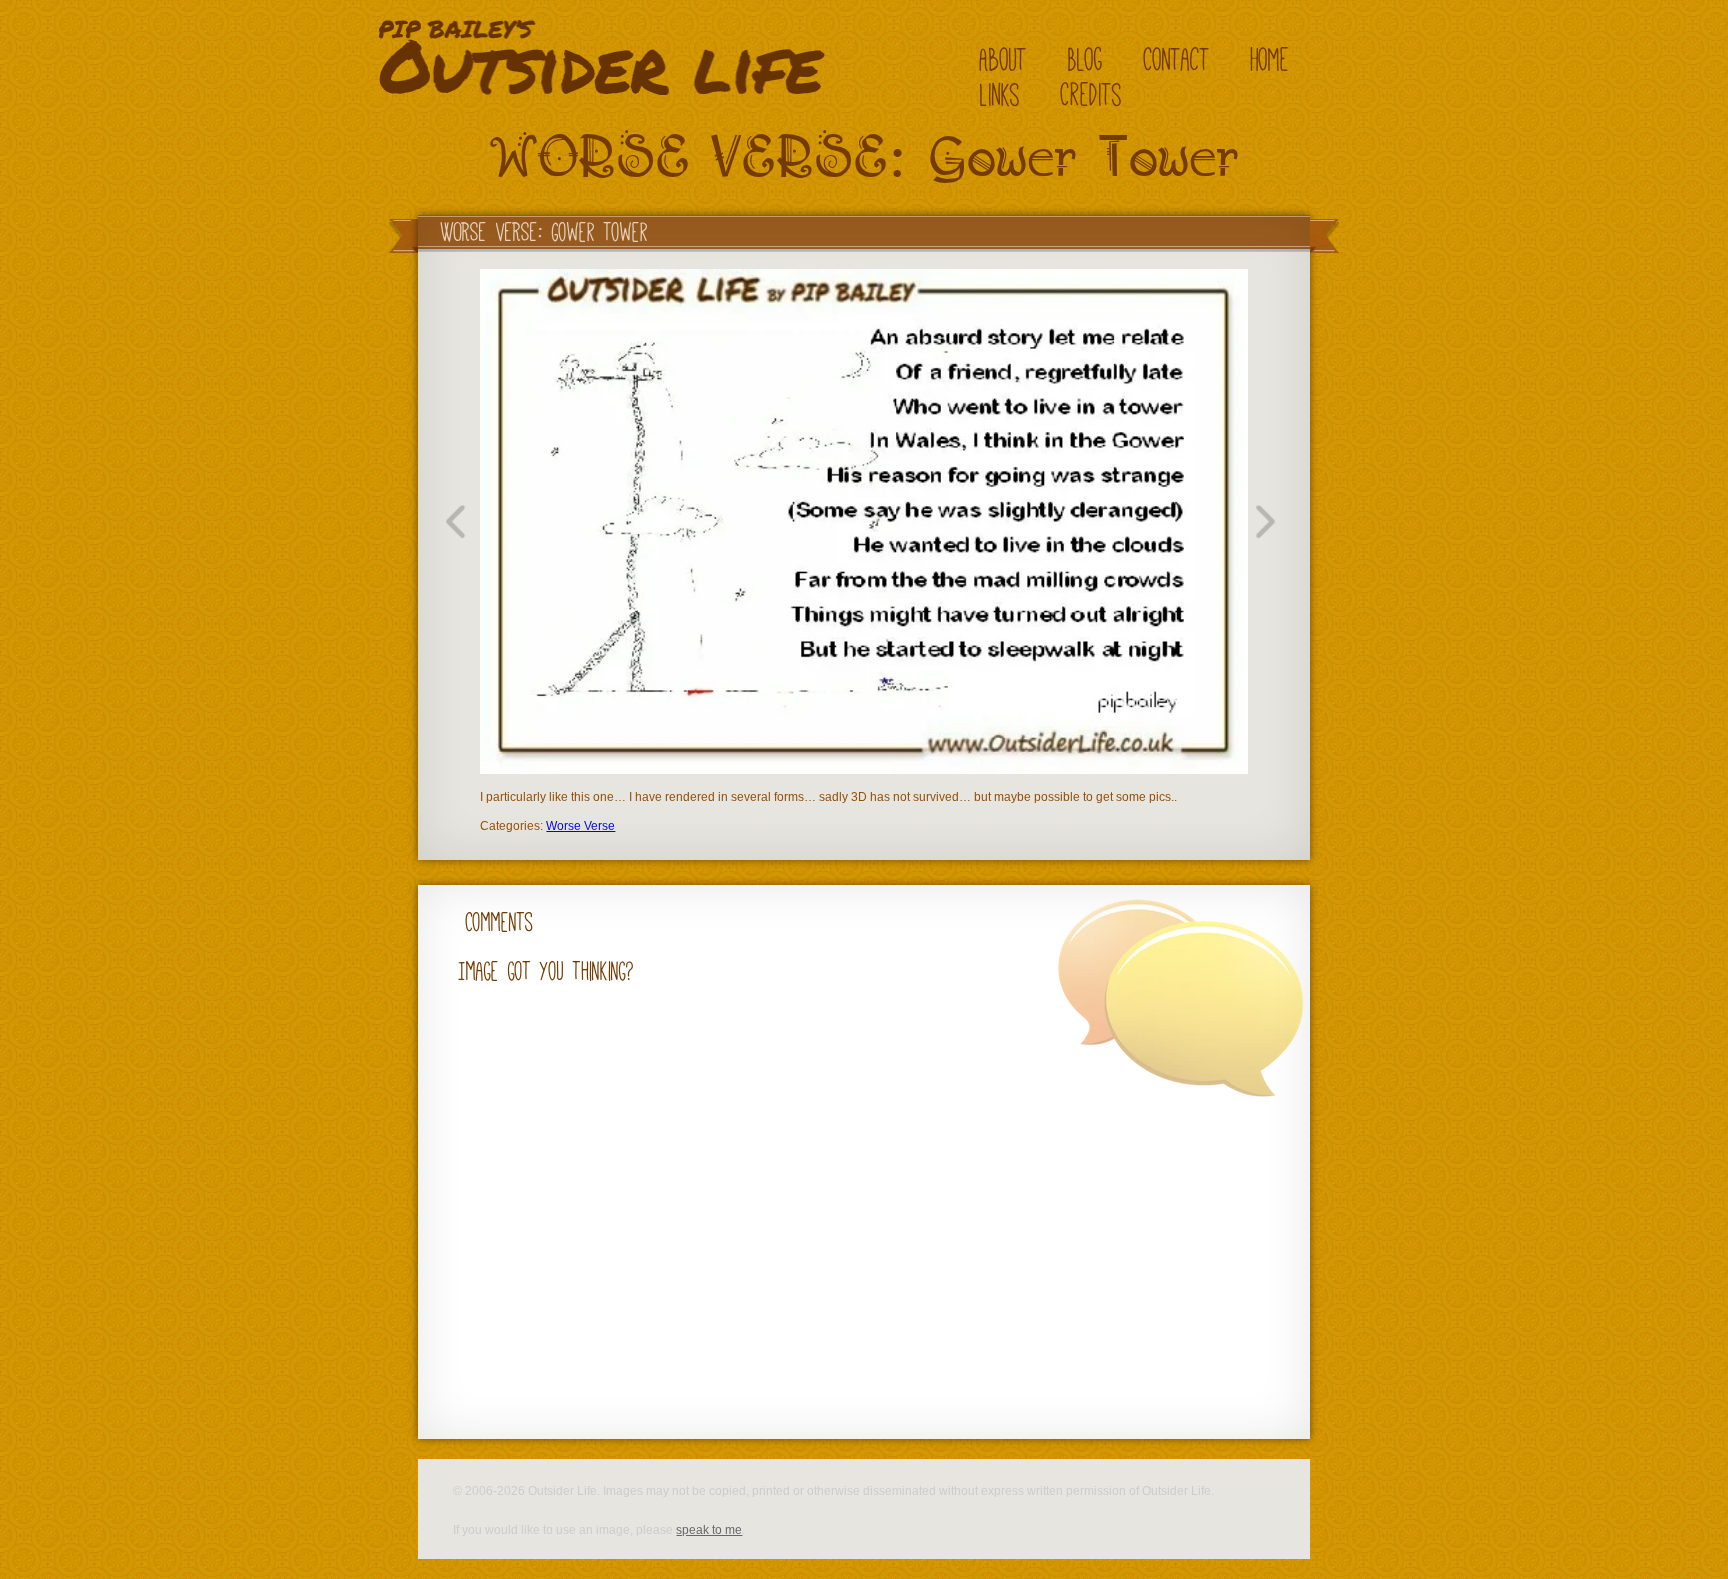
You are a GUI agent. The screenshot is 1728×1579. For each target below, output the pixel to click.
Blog (1085, 59)
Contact (1177, 59)
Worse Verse (580, 826)
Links (1000, 94)
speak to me (709, 1530)
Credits (1091, 94)
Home (1270, 59)
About (1003, 59)
